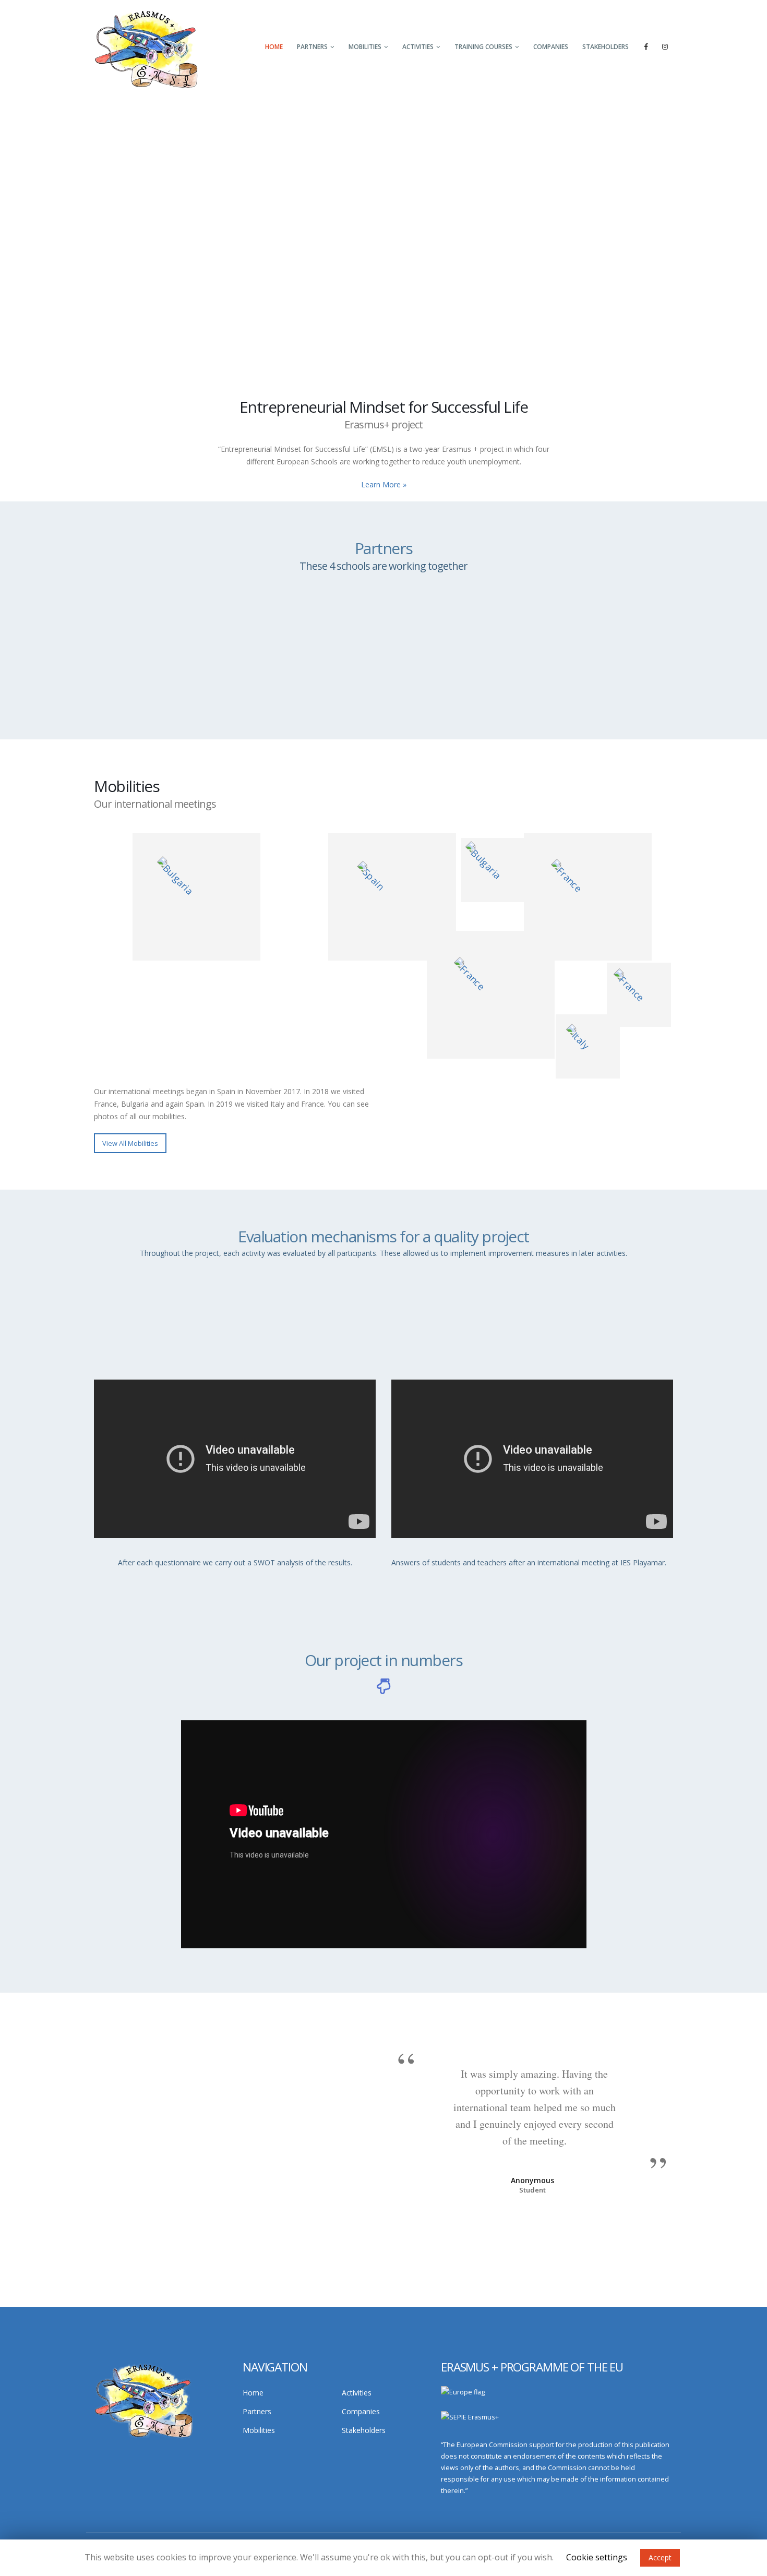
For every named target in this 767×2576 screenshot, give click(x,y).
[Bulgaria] (196, 897)
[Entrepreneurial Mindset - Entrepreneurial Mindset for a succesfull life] (146, 48)
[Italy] (491, 995)
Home (274, 47)
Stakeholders (606, 47)
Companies (551, 47)
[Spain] (392, 897)
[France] (588, 897)
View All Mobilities (130, 1143)
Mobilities (365, 47)
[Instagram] (665, 46)
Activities (418, 47)
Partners (312, 47)
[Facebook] (646, 46)
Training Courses (483, 47)
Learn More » (384, 484)
